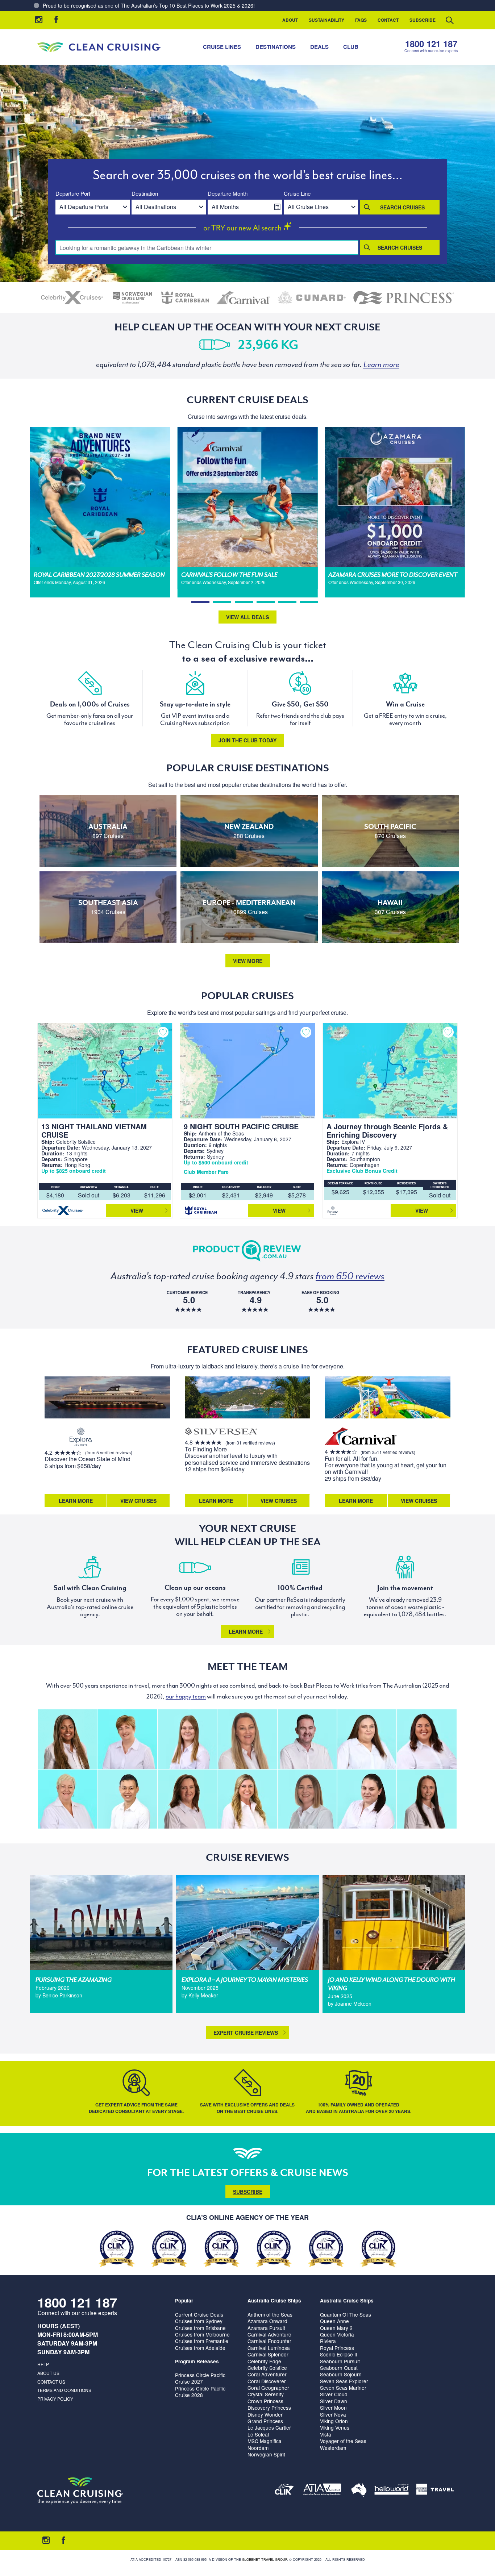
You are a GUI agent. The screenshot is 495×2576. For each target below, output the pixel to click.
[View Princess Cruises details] (404, 298)
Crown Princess (265, 2401)
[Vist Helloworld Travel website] (392, 2491)
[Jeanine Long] (247, 1799)
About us (48, 2373)
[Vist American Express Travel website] (435, 2491)
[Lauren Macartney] (367, 1799)
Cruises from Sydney (199, 2321)
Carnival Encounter (269, 2341)
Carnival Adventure (269, 2334)
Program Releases (197, 2361)
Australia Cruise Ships (274, 2300)
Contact (388, 20)
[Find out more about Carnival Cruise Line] (361, 1437)
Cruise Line (297, 194)
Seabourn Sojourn (341, 2374)
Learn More (76, 1501)
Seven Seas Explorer (344, 2381)
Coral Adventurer (267, 2374)
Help (43, 2364)
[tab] (200, 602)
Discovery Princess (269, 2408)
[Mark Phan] (127, 1799)
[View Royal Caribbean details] (185, 298)
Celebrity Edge (264, 2361)
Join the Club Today (247, 740)
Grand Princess (265, 2421)
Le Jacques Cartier (269, 2427)
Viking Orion (334, 2421)
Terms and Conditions (64, 2390)
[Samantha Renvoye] (247, 1739)
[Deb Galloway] (67, 1799)
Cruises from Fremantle (202, 2341)
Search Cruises (402, 207)
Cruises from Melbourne (202, 2334)
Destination (145, 194)
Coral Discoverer (267, 2381)
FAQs (361, 20)
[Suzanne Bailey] (427, 1739)
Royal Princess (337, 2348)
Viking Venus (335, 2427)
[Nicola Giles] (367, 1739)
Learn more (246, 1631)
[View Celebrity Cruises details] (72, 298)
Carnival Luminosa (269, 2348)
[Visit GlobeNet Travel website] (359, 2491)
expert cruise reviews (246, 2033)
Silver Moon (333, 2408)
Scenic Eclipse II (339, 2354)
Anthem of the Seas (270, 2314)
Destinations (276, 47)
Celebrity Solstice (267, 2368)
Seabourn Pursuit (340, 2361)
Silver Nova (333, 2414)
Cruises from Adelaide (200, 2348)
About (290, 20)
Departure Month (228, 194)
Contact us (51, 2382)
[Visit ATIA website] (323, 2491)
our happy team (186, 1696)
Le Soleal (258, 2434)
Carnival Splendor (268, 2354)
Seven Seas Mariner (343, 2388)
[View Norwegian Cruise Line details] (132, 298)
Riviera (328, 2341)
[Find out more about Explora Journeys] (81, 1437)
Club (351, 47)
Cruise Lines (222, 47)
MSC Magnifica (265, 2441)
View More (248, 961)
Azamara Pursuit (266, 2328)
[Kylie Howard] (187, 1799)
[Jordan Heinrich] (187, 1739)
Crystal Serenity (266, 2394)
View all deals (247, 617)
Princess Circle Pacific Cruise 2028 (200, 2392)
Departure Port (73, 194)
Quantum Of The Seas (346, 2314)
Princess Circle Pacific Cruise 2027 (200, 2378)
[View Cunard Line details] (312, 298)
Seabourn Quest (339, 2368)
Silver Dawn (334, 2401)
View (137, 1210)
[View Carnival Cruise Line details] (244, 298)
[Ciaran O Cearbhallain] (307, 1739)
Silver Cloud (334, 2394)
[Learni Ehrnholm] (67, 1739)
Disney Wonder (265, 2414)
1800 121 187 (431, 44)
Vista (326, 2434)
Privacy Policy (55, 2399)
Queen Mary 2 (336, 2328)
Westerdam (333, 2448)
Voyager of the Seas (343, 2441)
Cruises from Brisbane (200, 2328)
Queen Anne (334, 2321)
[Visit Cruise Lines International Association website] (284, 2491)
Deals (319, 47)
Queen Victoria (337, 2334)
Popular (184, 2300)
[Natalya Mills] (427, 1799)
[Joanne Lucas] (127, 1739)
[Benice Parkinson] (307, 1799)
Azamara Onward (267, 2321)
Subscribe (423, 20)
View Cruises (138, 1501)
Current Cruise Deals (199, 2314)
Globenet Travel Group (265, 2560)
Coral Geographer (268, 2388)
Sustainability (326, 20)
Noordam (258, 2448)
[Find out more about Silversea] (221, 1432)
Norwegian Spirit (266, 2454)
